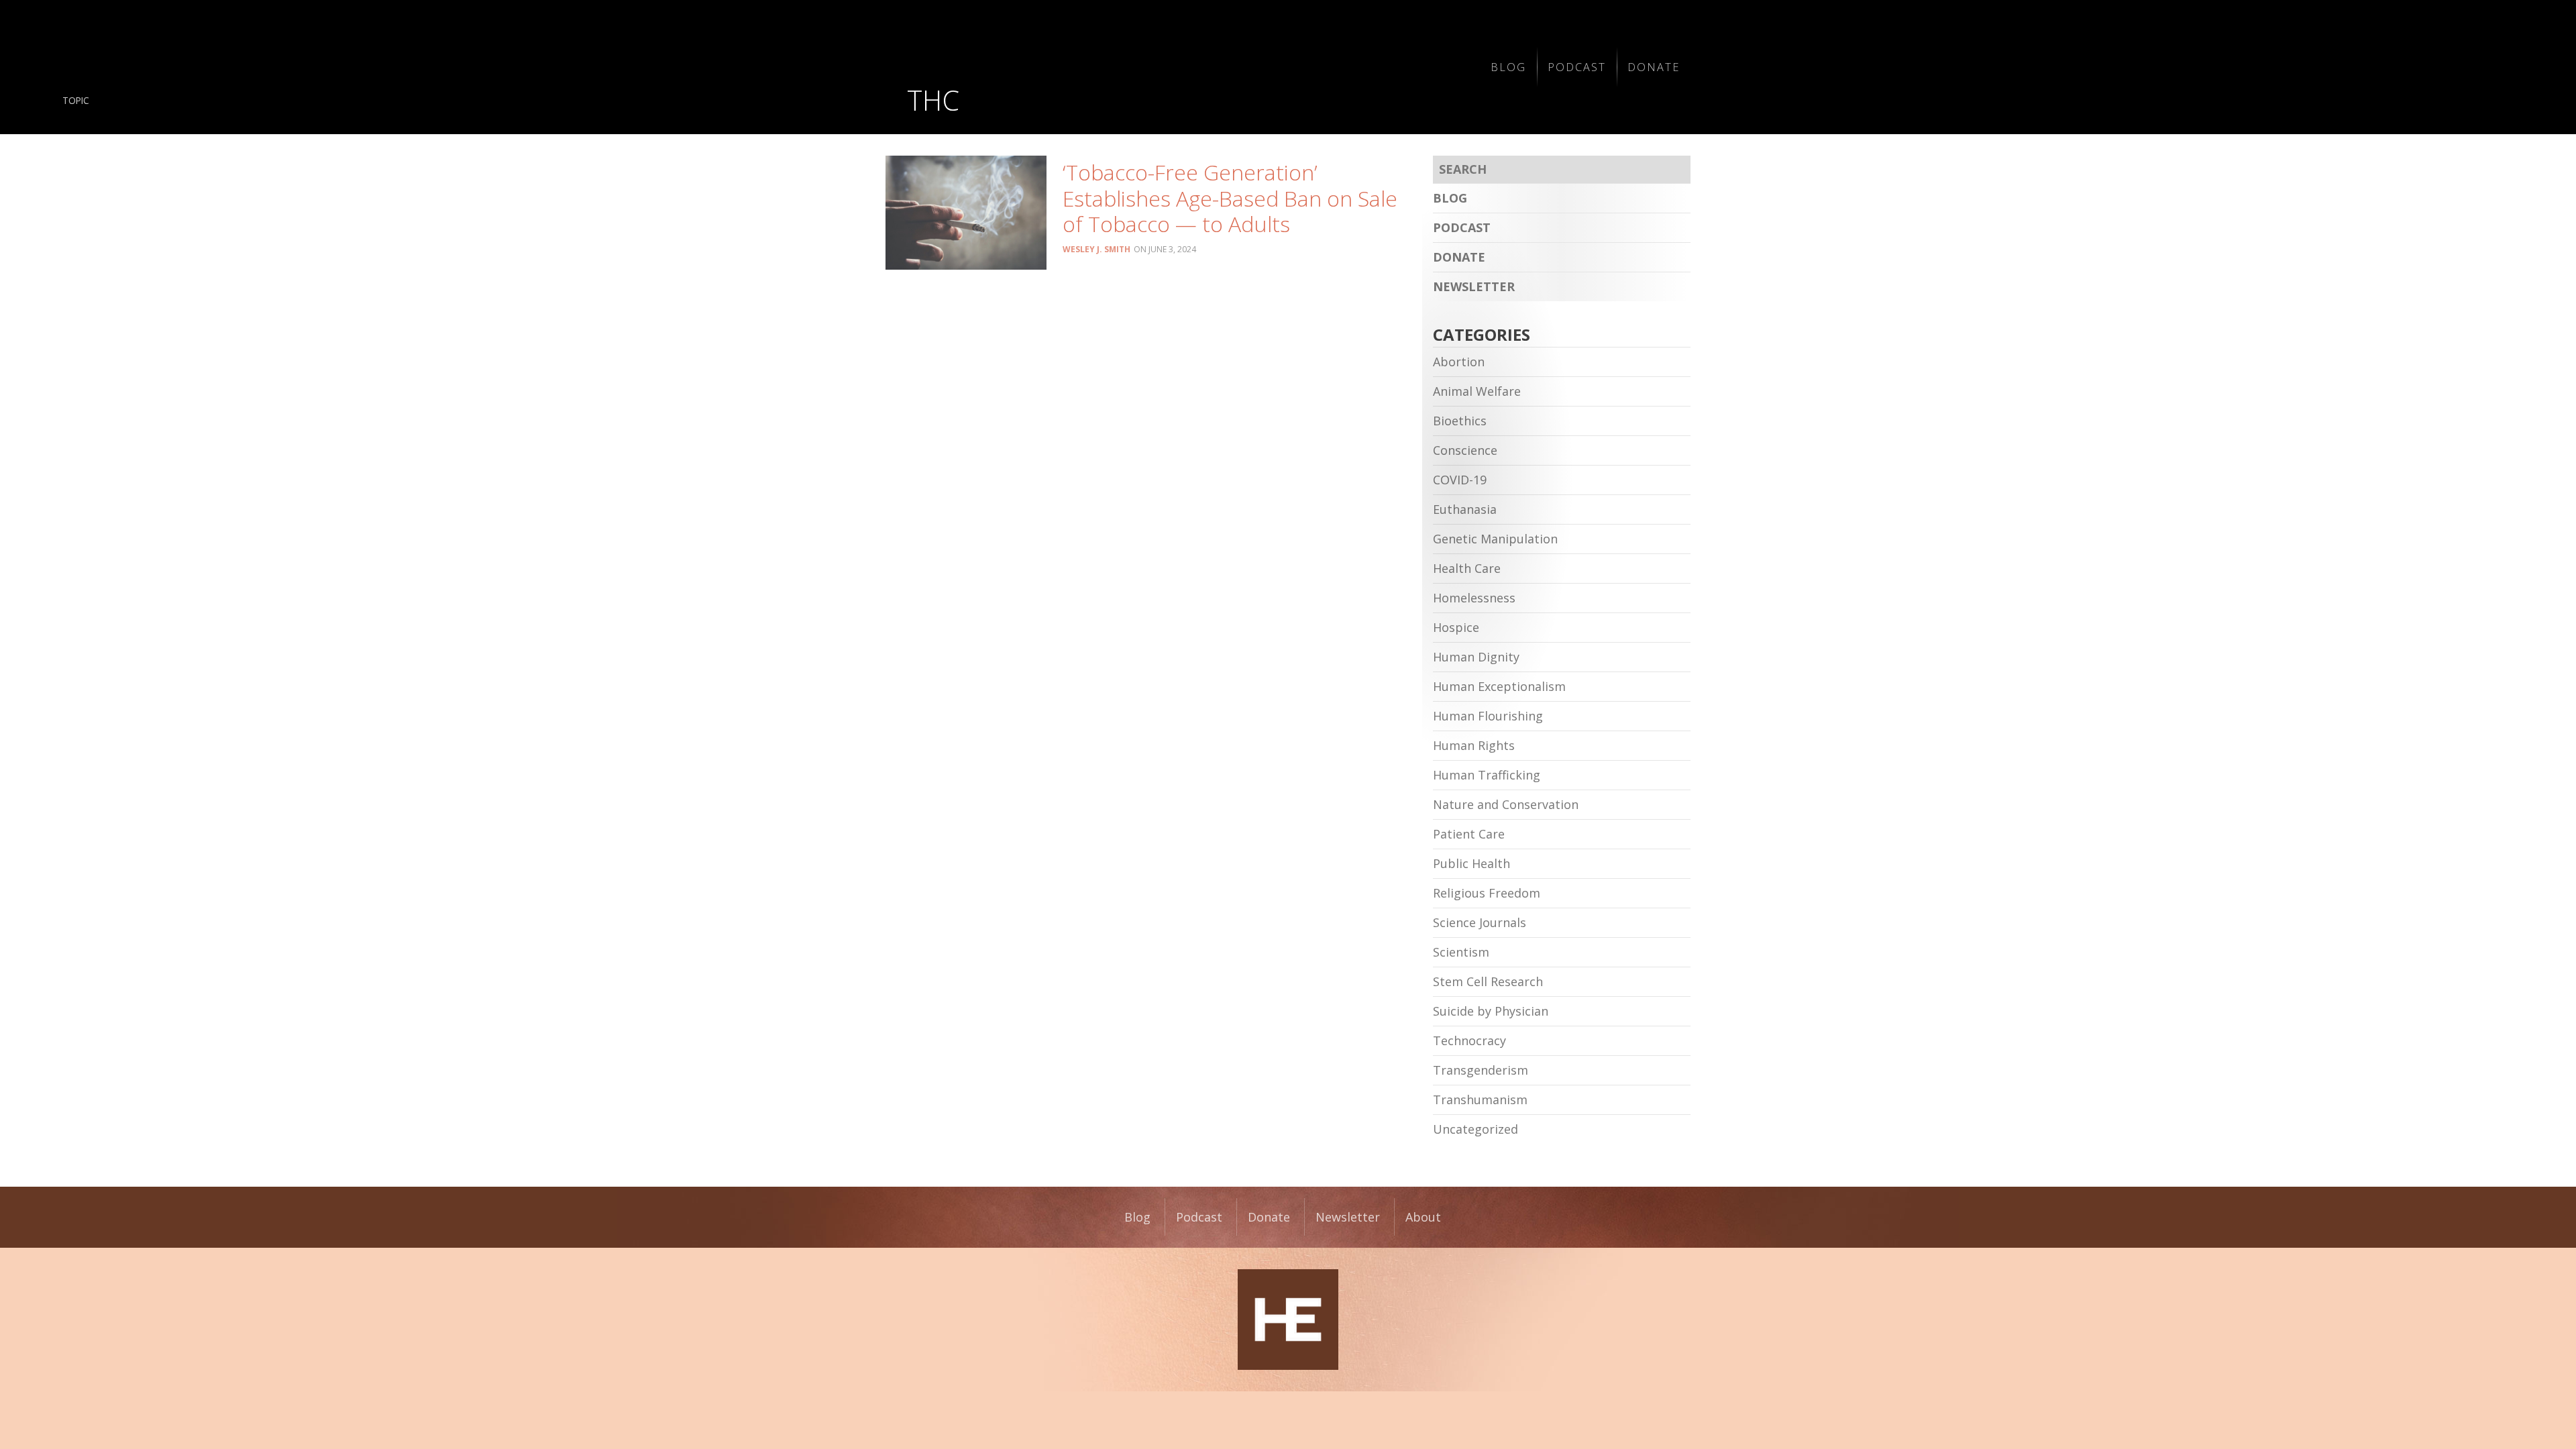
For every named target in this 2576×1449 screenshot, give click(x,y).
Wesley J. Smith (1096, 249)
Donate (1654, 67)
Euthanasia (1465, 509)
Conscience (1465, 450)
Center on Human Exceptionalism (1288, 1320)
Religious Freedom (1487, 893)
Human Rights (1474, 745)
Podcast (1577, 67)
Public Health (1471, 863)
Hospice (1456, 627)
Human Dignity (1476, 657)
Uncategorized (1475, 1129)
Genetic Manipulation (1495, 539)
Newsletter (1474, 286)
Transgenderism (1481, 1070)
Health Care (1467, 568)
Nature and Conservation (1506, 804)
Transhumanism (1480, 1099)
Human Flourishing (1488, 716)
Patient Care (1469, 834)
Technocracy (1469, 1040)
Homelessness (1474, 598)
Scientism (1461, 952)
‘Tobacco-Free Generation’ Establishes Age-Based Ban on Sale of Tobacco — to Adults (1230, 198)
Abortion (1459, 362)
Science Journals (1480, 922)
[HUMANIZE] (1082, 67)
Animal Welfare (1477, 391)
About (1423, 1217)
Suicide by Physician (1491, 1011)
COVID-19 (1460, 480)
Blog (1508, 67)
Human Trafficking (1487, 775)
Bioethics (1460, 421)
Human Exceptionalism (1499, 686)
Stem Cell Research (1488, 981)
